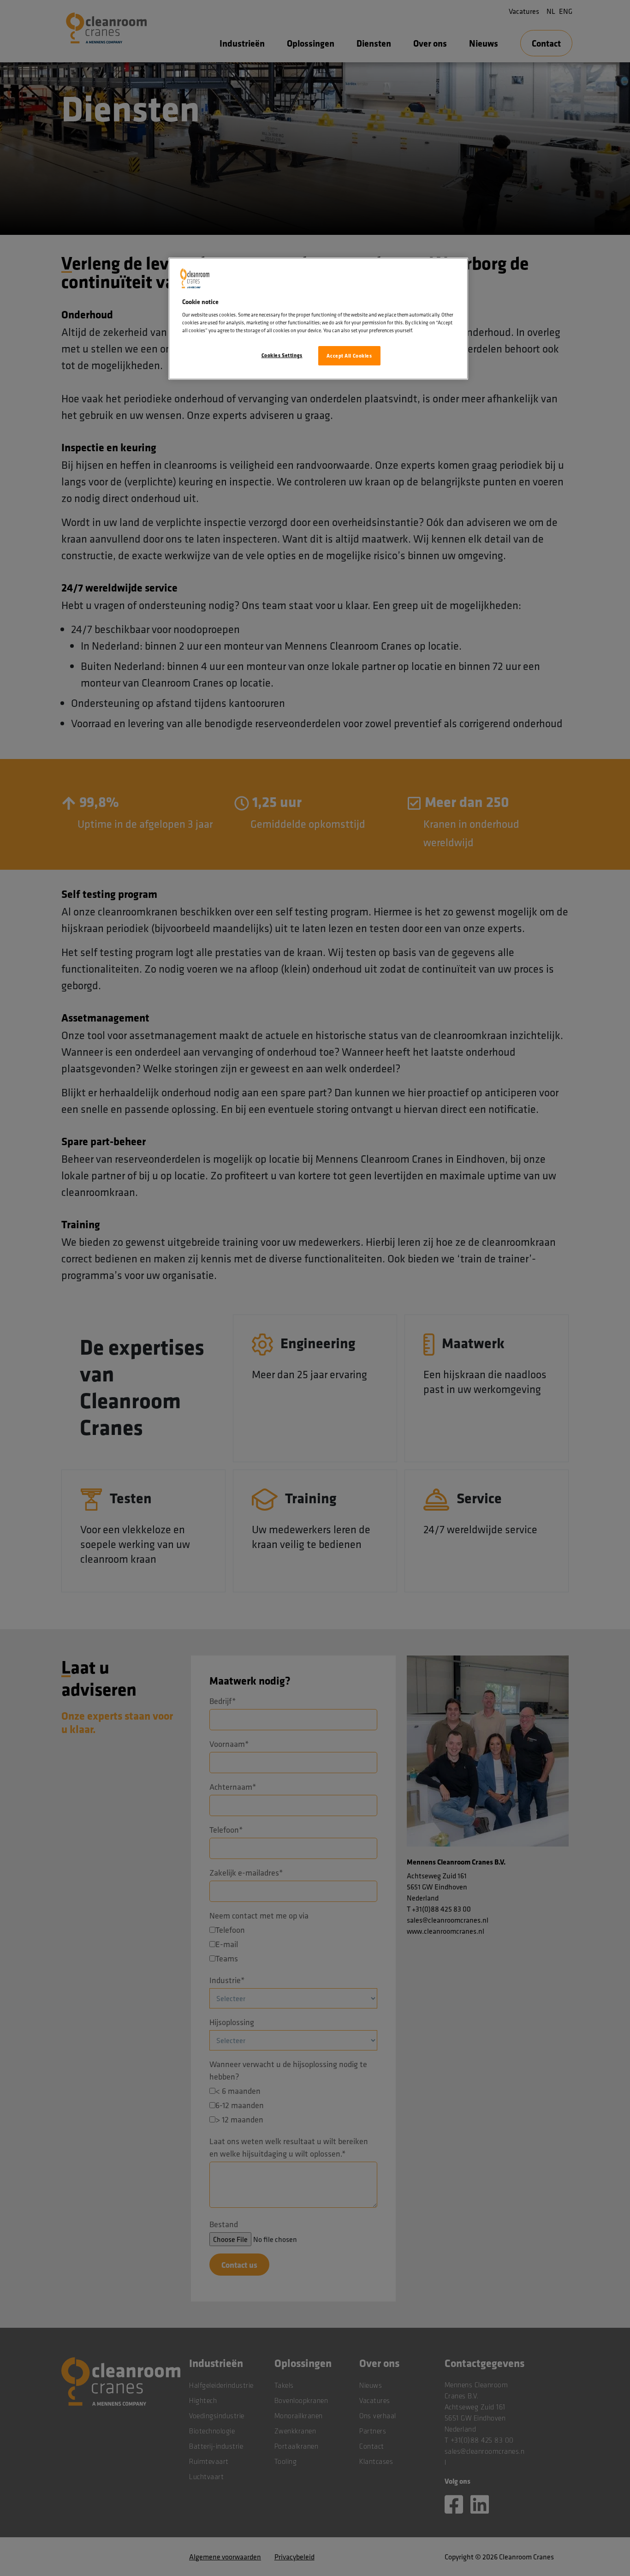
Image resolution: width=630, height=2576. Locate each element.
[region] (318, 319)
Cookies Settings (282, 355)
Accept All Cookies (349, 356)
